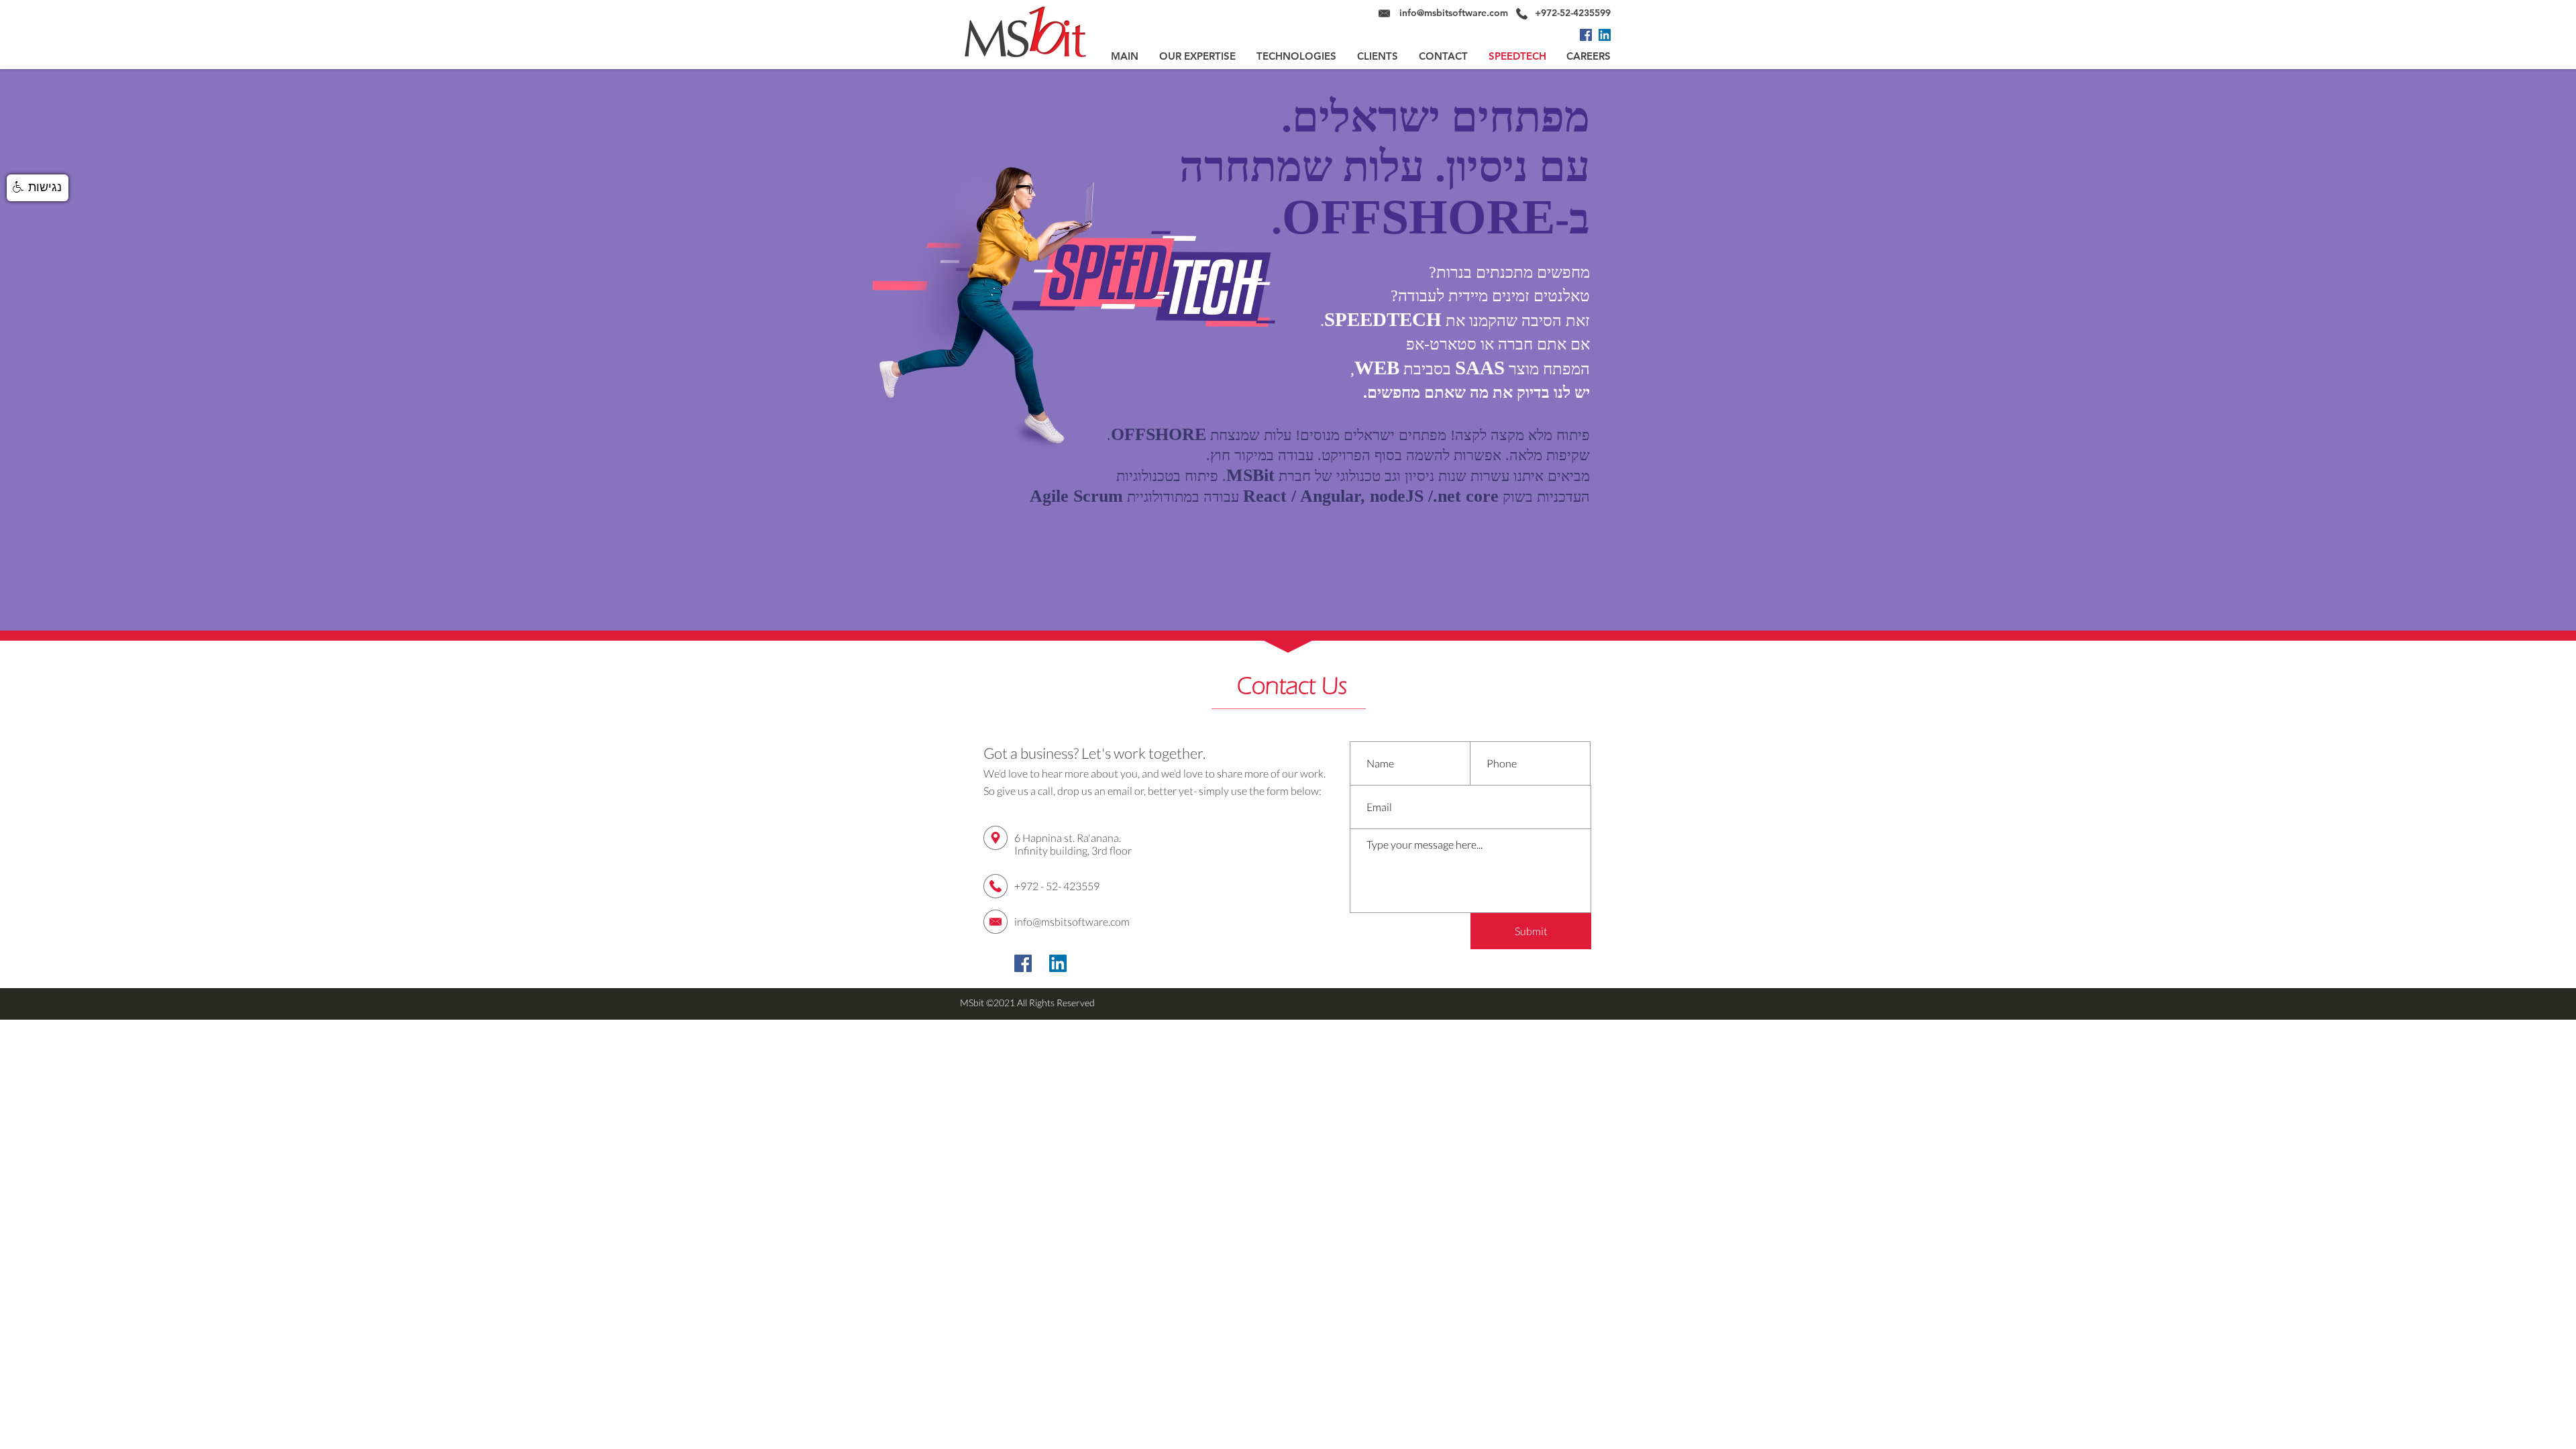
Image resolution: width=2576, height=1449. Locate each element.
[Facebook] (1586, 35)
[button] (38, 188)
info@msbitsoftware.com (1454, 13)
